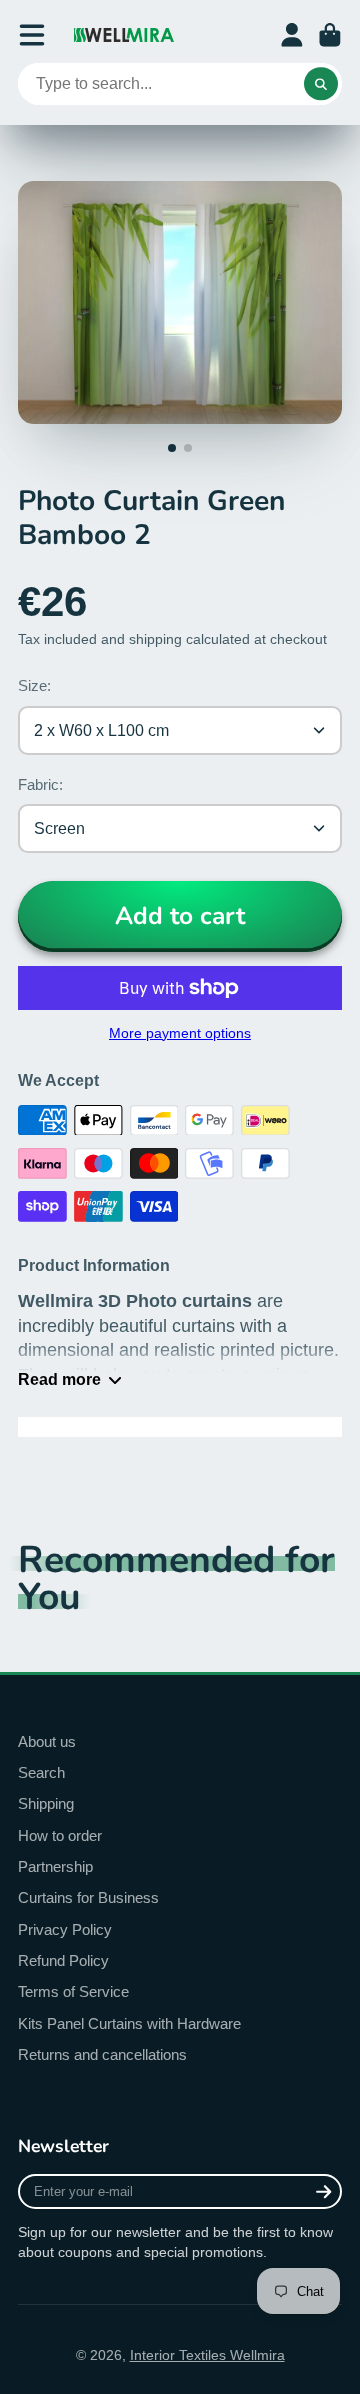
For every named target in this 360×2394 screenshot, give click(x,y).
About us (47, 1741)
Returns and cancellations (102, 2054)
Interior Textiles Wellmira (207, 2355)
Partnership (55, 1866)
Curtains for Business (88, 1897)
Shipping (46, 1803)
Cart (330, 35)
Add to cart (180, 916)
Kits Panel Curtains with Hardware (129, 2023)
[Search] (321, 84)
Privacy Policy (65, 1929)
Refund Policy (63, 1960)
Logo (124, 35)
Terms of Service (73, 1991)
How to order (60, 1835)
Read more (59, 1379)
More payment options (180, 1033)
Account (292, 35)
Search (41, 1772)
